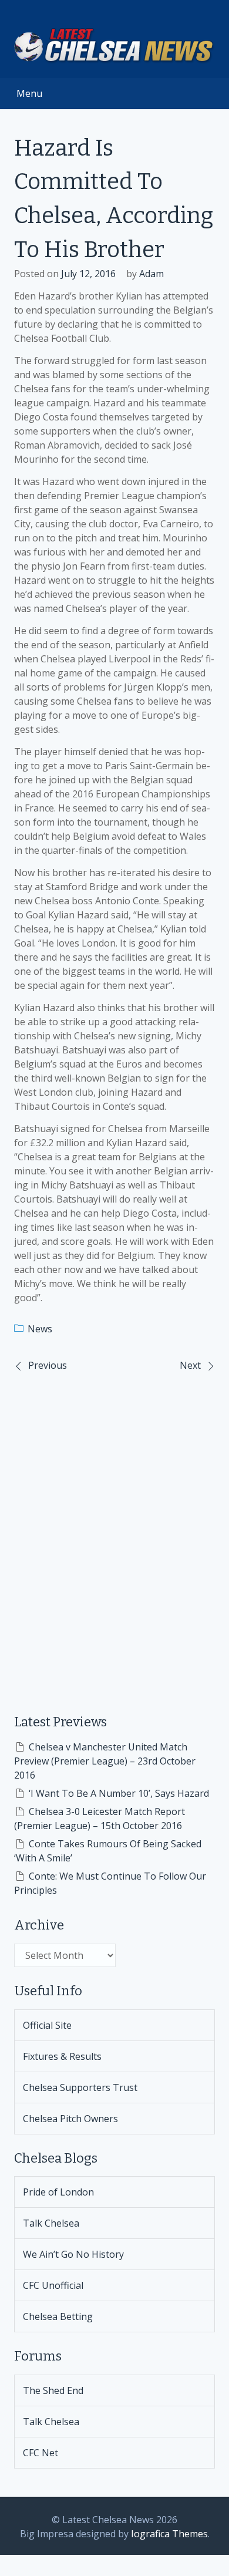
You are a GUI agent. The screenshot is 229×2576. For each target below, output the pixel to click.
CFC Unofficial (53, 2285)
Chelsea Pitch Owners (70, 2119)
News (40, 1329)
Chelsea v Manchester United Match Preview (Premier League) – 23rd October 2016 (105, 1761)
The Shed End (53, 2390)
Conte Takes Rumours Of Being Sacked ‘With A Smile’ (108, 1851)
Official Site (47, 2025)
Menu (29, 93)
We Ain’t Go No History (73, 2254)
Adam (151, 274)
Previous (48, 1365)
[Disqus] (114, 1534)
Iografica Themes (169, 2534)
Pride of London (58, 2192)
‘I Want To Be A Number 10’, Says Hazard (119, 1793)
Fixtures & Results (62, 2056)
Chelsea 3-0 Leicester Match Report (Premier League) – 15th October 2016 (100, 1819)
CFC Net (41, 2453)
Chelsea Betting (58, 2316)
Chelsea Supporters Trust (80, 2087)
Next (190, 1365)
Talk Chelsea (51, 2223)
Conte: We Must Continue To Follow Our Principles (110, 1883)
